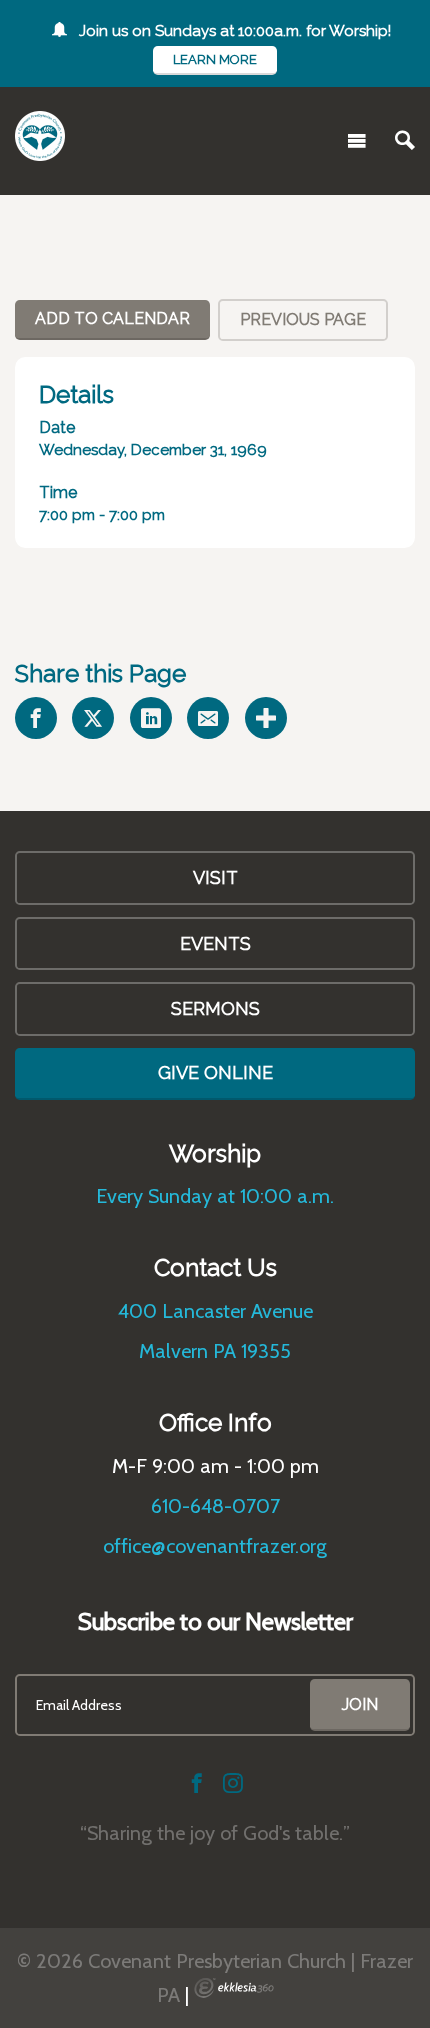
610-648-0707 (215, 1506)
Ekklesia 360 (234, 1988)
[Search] (405, 141)
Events (215, 943)
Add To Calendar (112, 318)
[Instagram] (233, 1783)
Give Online (215, 1072)
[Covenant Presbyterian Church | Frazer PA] (40, 136)
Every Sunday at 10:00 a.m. (215, 1196)
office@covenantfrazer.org (215, 1546)
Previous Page (303, 319)
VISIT (215, 877)
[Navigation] (357, 141)
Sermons (215, 1008)
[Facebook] (197, 1783)
